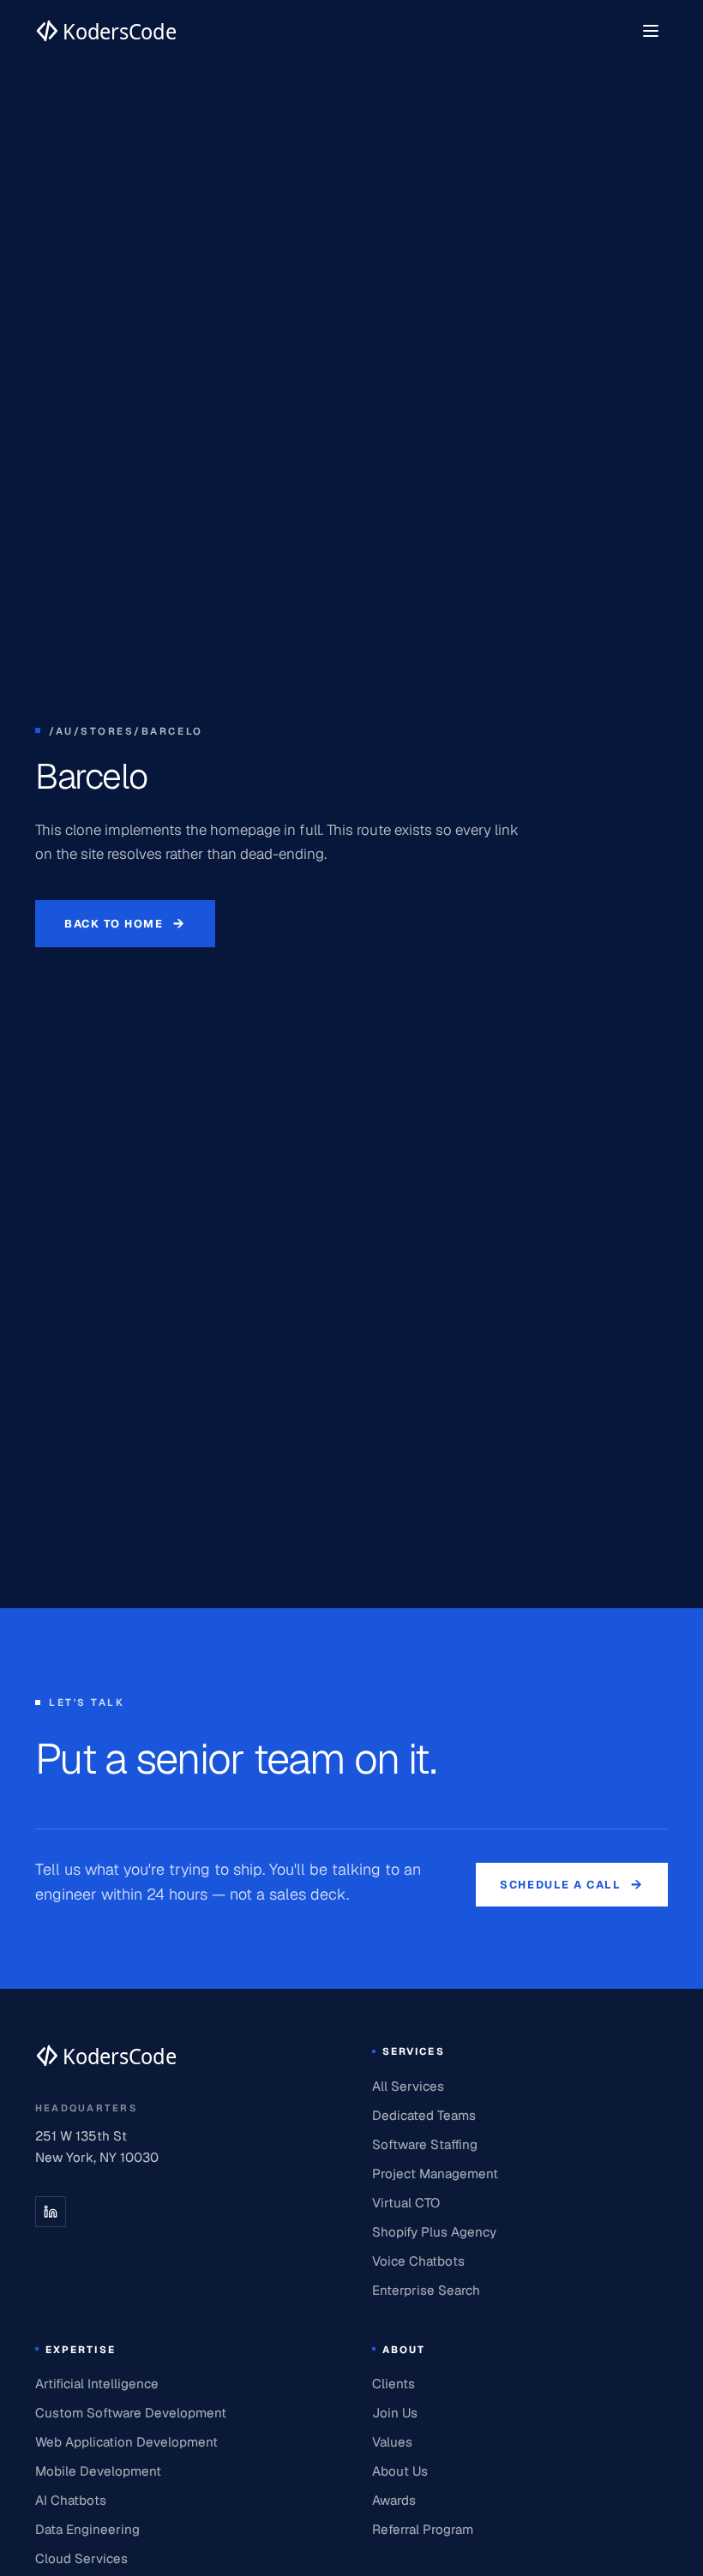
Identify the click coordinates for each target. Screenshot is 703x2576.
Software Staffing (425, 2144)
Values (392, 2442)
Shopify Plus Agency (434, 2232)
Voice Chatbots (418, 2261)
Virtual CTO (406, 2203)
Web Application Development (126, 2442)
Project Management (435, 2174)
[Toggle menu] (651, 31)
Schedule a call (572, 1885)
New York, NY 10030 (97, 2157)
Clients (394, 2384)
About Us (400, 2471)
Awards (394, 2500)
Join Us (395, 2413)
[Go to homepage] (106, 31)
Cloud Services (81, 2558)
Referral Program (423, 2529)
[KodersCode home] (106, 2056)
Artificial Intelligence (97, 2384)
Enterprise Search (426, 2290)
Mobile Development (98, 2471)
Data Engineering (87, 2529)
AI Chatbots (71, 2500)
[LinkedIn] (51, 2212)
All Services (408, 2086)
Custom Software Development (131, 2413)
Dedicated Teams (424, 2115)
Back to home (125, 924)
